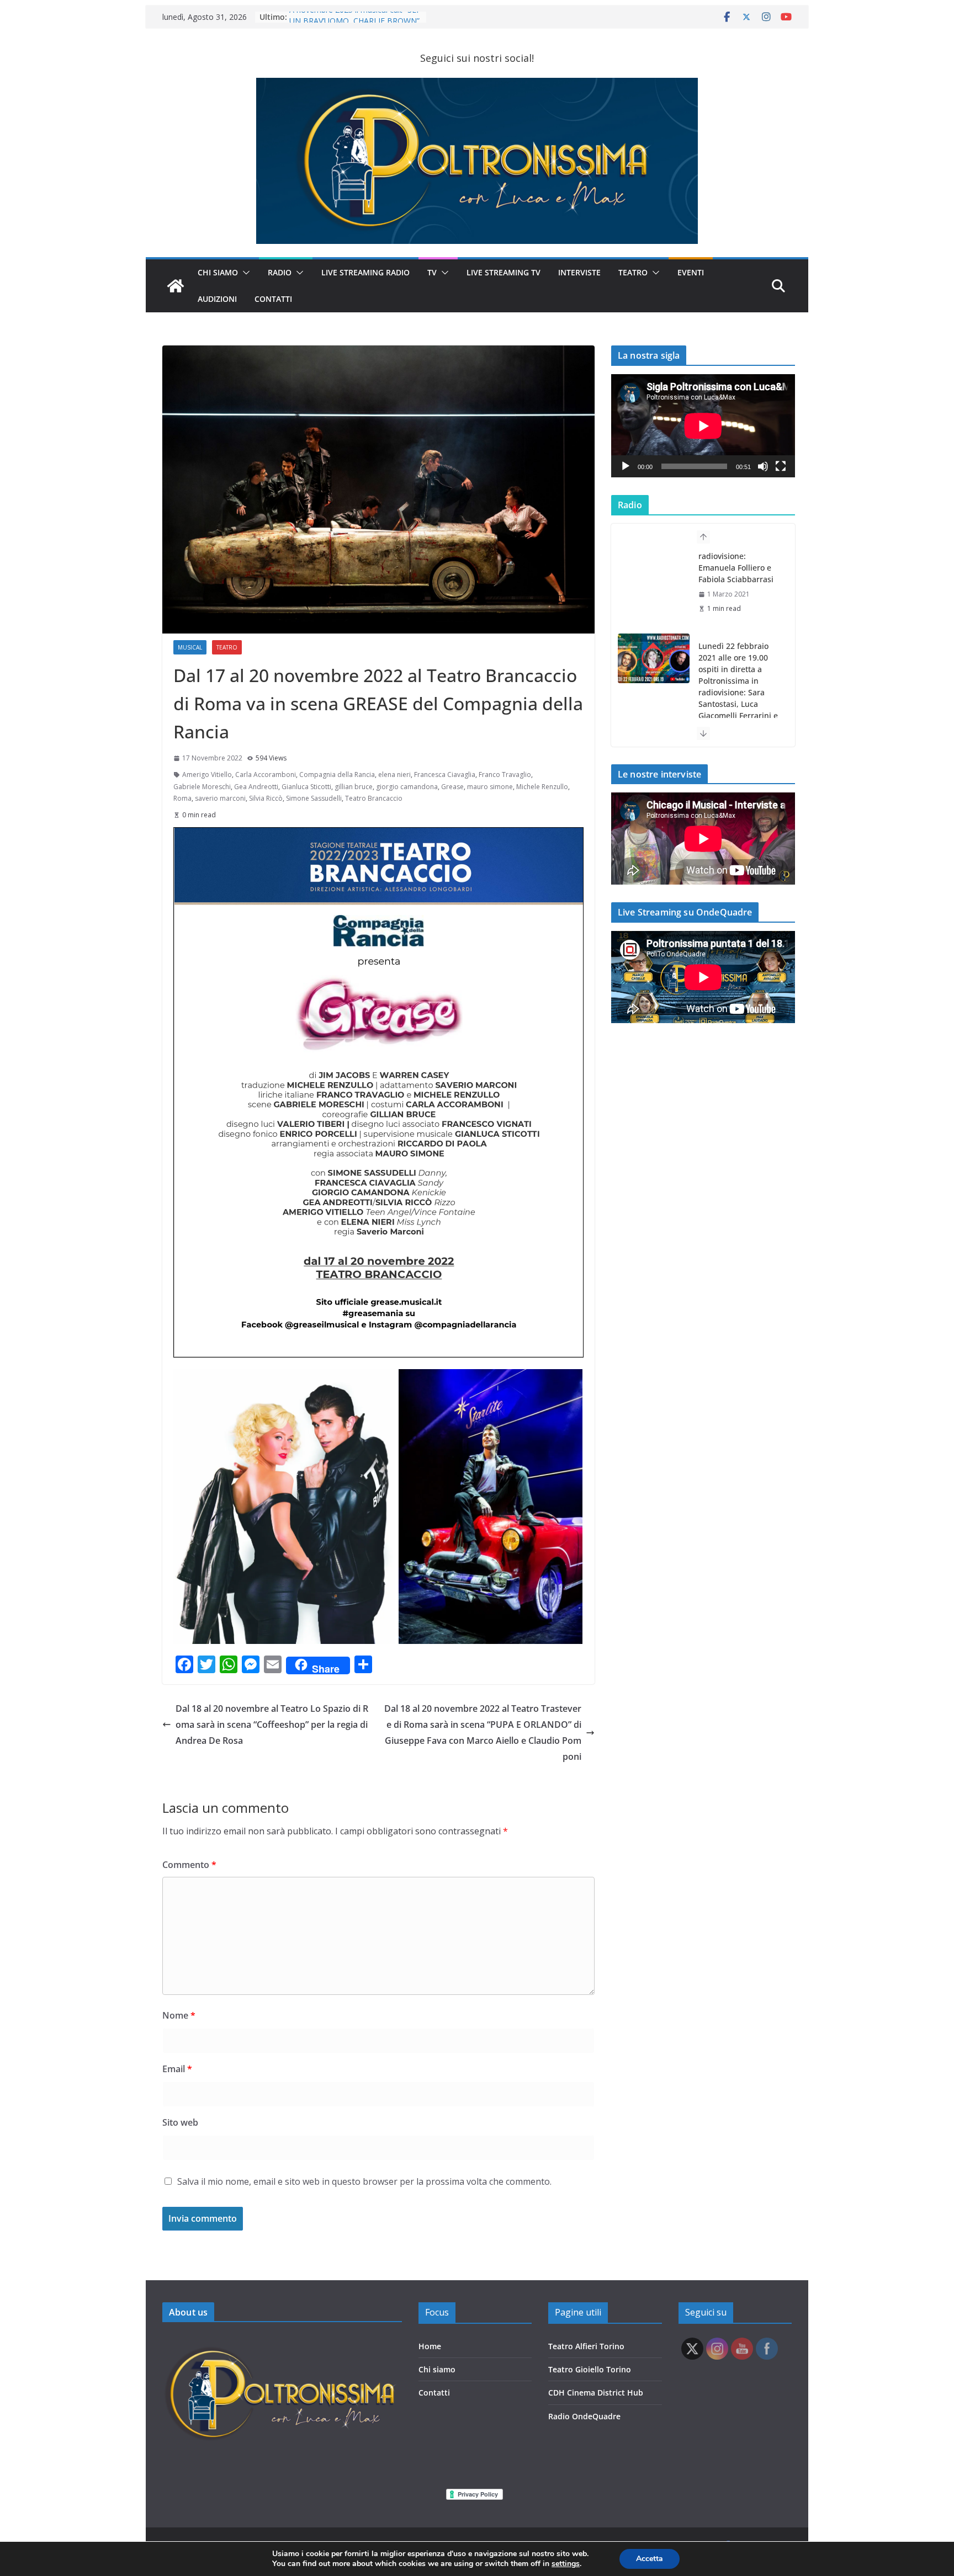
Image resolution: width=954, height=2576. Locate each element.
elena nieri (394, 775)
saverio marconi (220, 798)
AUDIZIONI (217, 299)
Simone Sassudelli (314, 798)
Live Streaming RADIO (365, 272)
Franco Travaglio (505, 775)
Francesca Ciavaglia (445, 775)
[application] (703, 426)
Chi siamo (437, 2369)
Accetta (650, 2559)
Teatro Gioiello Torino (590, 2369)
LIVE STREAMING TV (504, 272)
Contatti (434, 2393)
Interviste (579, 272)
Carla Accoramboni (266, 775)
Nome (179, 2015)
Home (430, 2346)
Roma (182, 798)
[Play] (626, 466)
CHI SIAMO (218, 272)
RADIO (280, 272)
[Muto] (763, 466)
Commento (189, 1865)
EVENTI (691, 272)
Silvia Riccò (266, 798)
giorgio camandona (407, 787)
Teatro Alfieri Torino (586, 2346)
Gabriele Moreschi (202, 787)
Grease (452, 787)
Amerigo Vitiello (207, 775)
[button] (244, 273)
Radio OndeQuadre (584, 2416)
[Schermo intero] (781, 466)
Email (177, 2069)
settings (566, 2564)
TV (432, 272)
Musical (190, 647)
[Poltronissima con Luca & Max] (176, 286)
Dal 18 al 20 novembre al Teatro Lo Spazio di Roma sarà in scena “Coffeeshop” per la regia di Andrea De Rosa (272, 1725)
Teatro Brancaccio (374, 798)
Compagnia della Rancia (337, 775)
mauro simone (490, 787)
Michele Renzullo (542, 787)
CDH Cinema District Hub (596, 2393)
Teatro (633, 272)
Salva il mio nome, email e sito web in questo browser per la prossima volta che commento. (364, 2181)
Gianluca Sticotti (306, 787)
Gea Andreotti (256, 787)
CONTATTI (273, 299)
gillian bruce (354, 787)
